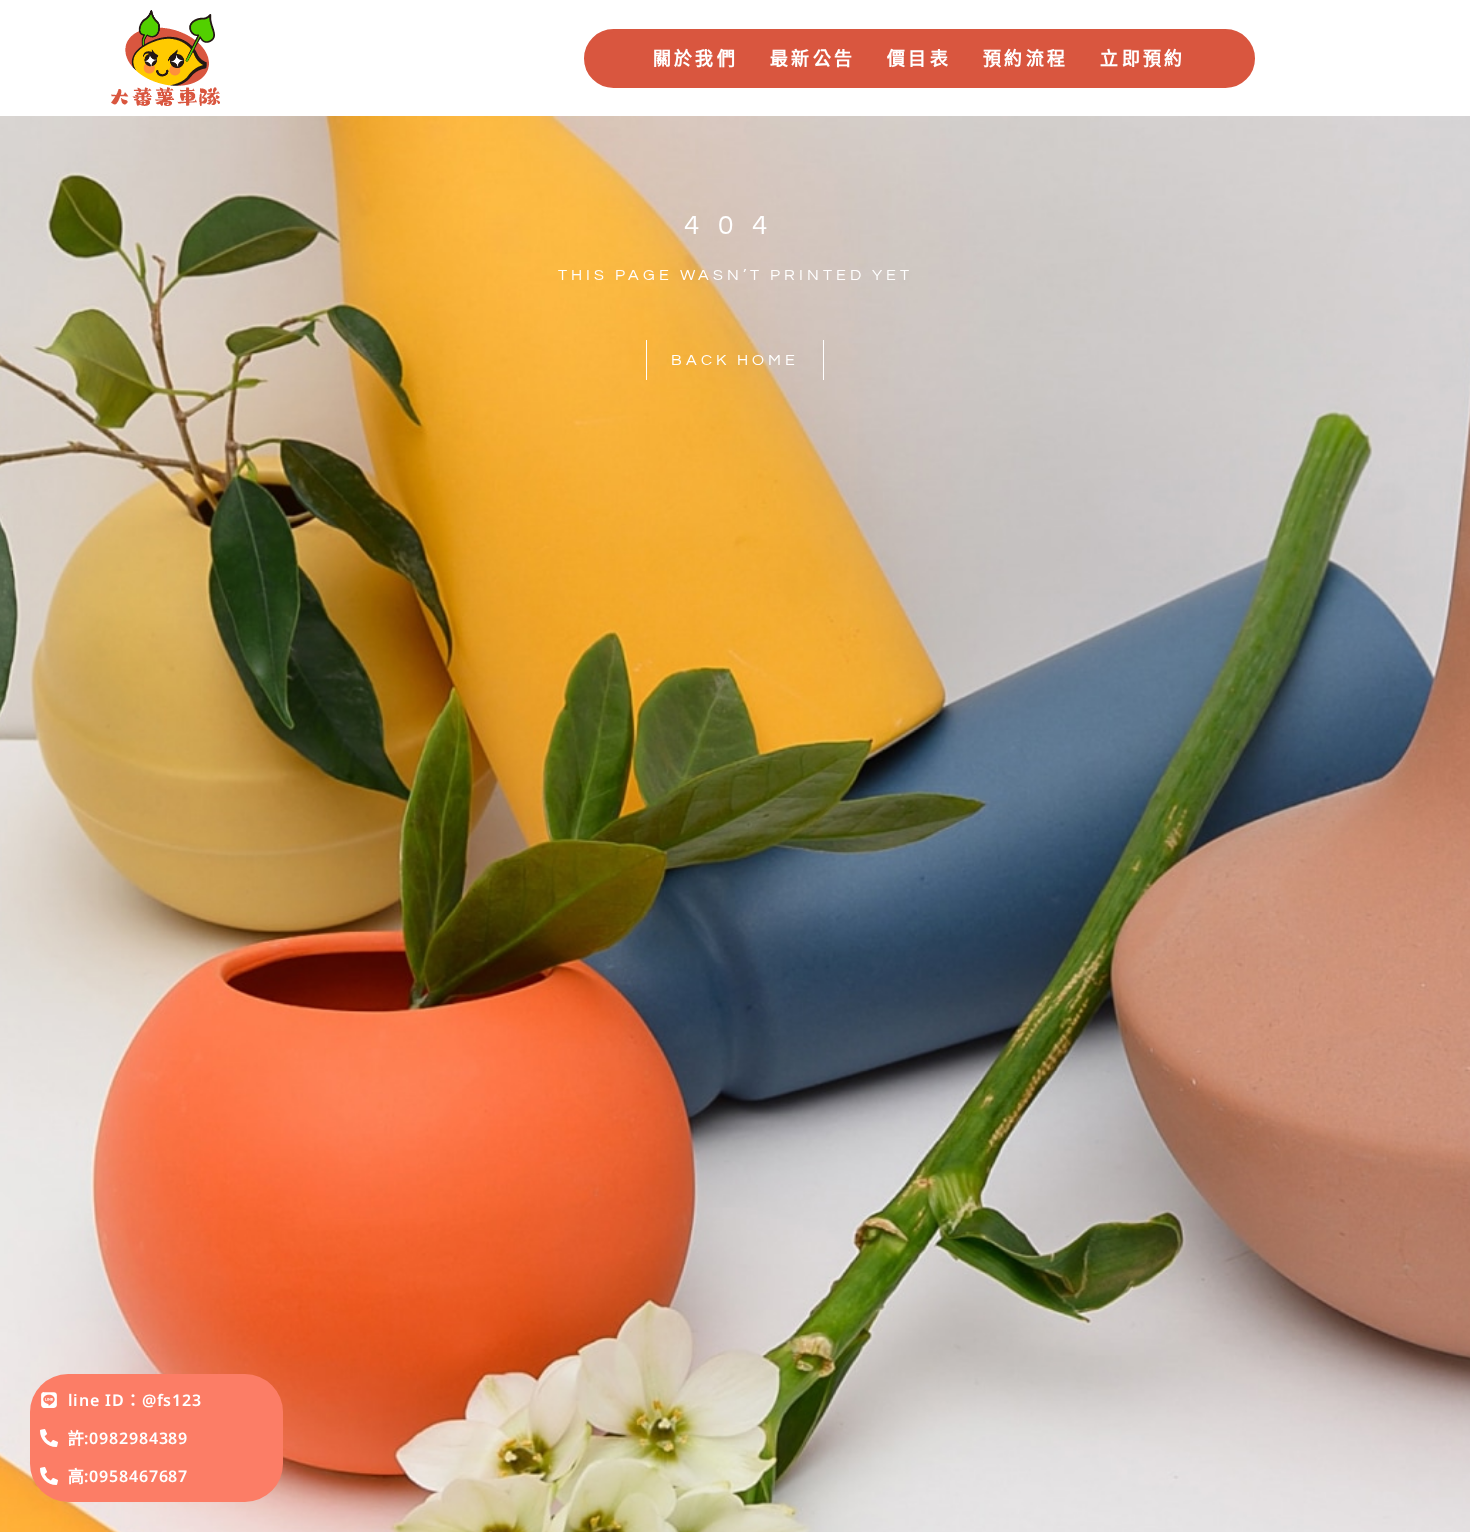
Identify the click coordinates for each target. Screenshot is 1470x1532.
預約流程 (1025, 58)
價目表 (919, 58)
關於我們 (695, 58)
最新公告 (812, 58)
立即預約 (1142, 58)
